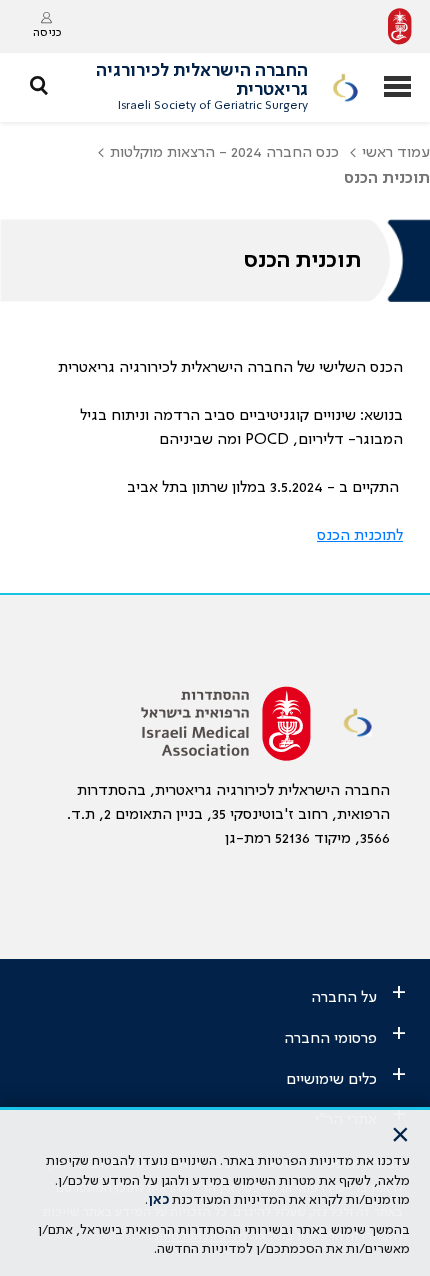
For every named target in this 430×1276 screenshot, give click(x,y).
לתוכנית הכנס (360, 536)
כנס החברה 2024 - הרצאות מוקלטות (224, 153)
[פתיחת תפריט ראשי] (397, 88)
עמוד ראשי (396, 153)
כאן (158, 1200)
